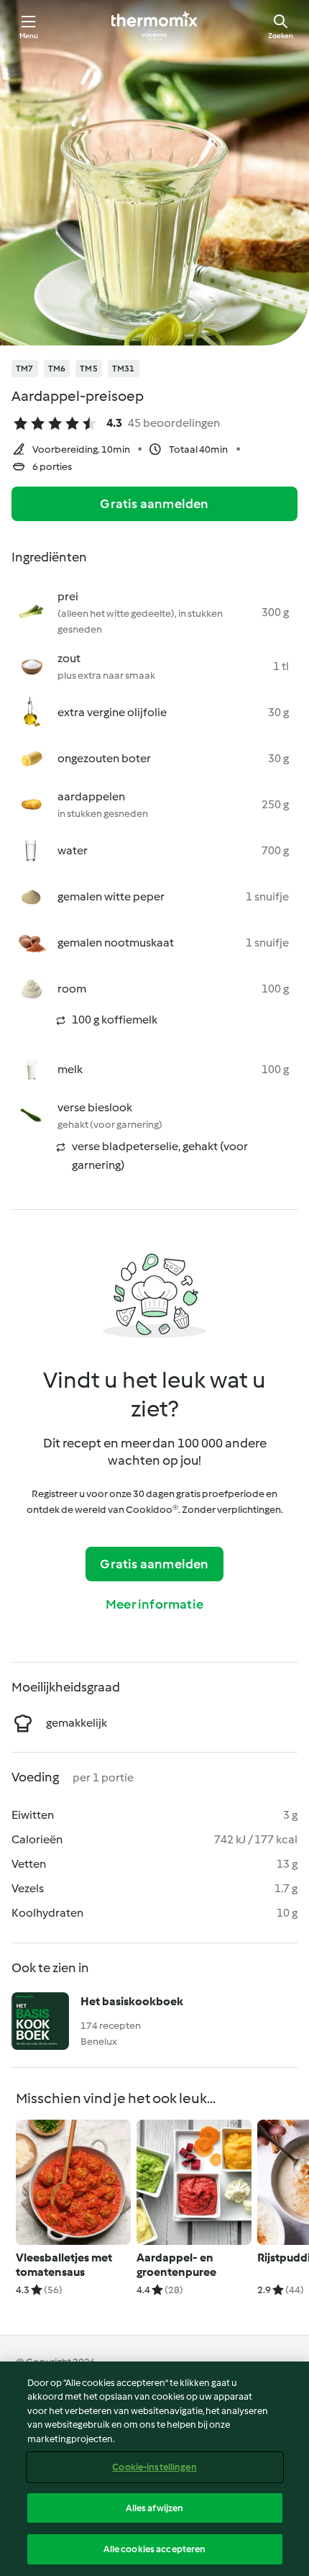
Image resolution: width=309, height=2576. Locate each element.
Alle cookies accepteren (155, 2549)
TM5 (89, 369)
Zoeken (281, 36)
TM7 (25, 369)
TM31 (124, 369)
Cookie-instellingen (154, 2467)
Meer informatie (154, 1604)
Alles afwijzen (155, 2508)
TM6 (57, 369)
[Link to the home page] (154, 26)
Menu (29, 36)
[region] (154, 2469)
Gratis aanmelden (154, 504)
